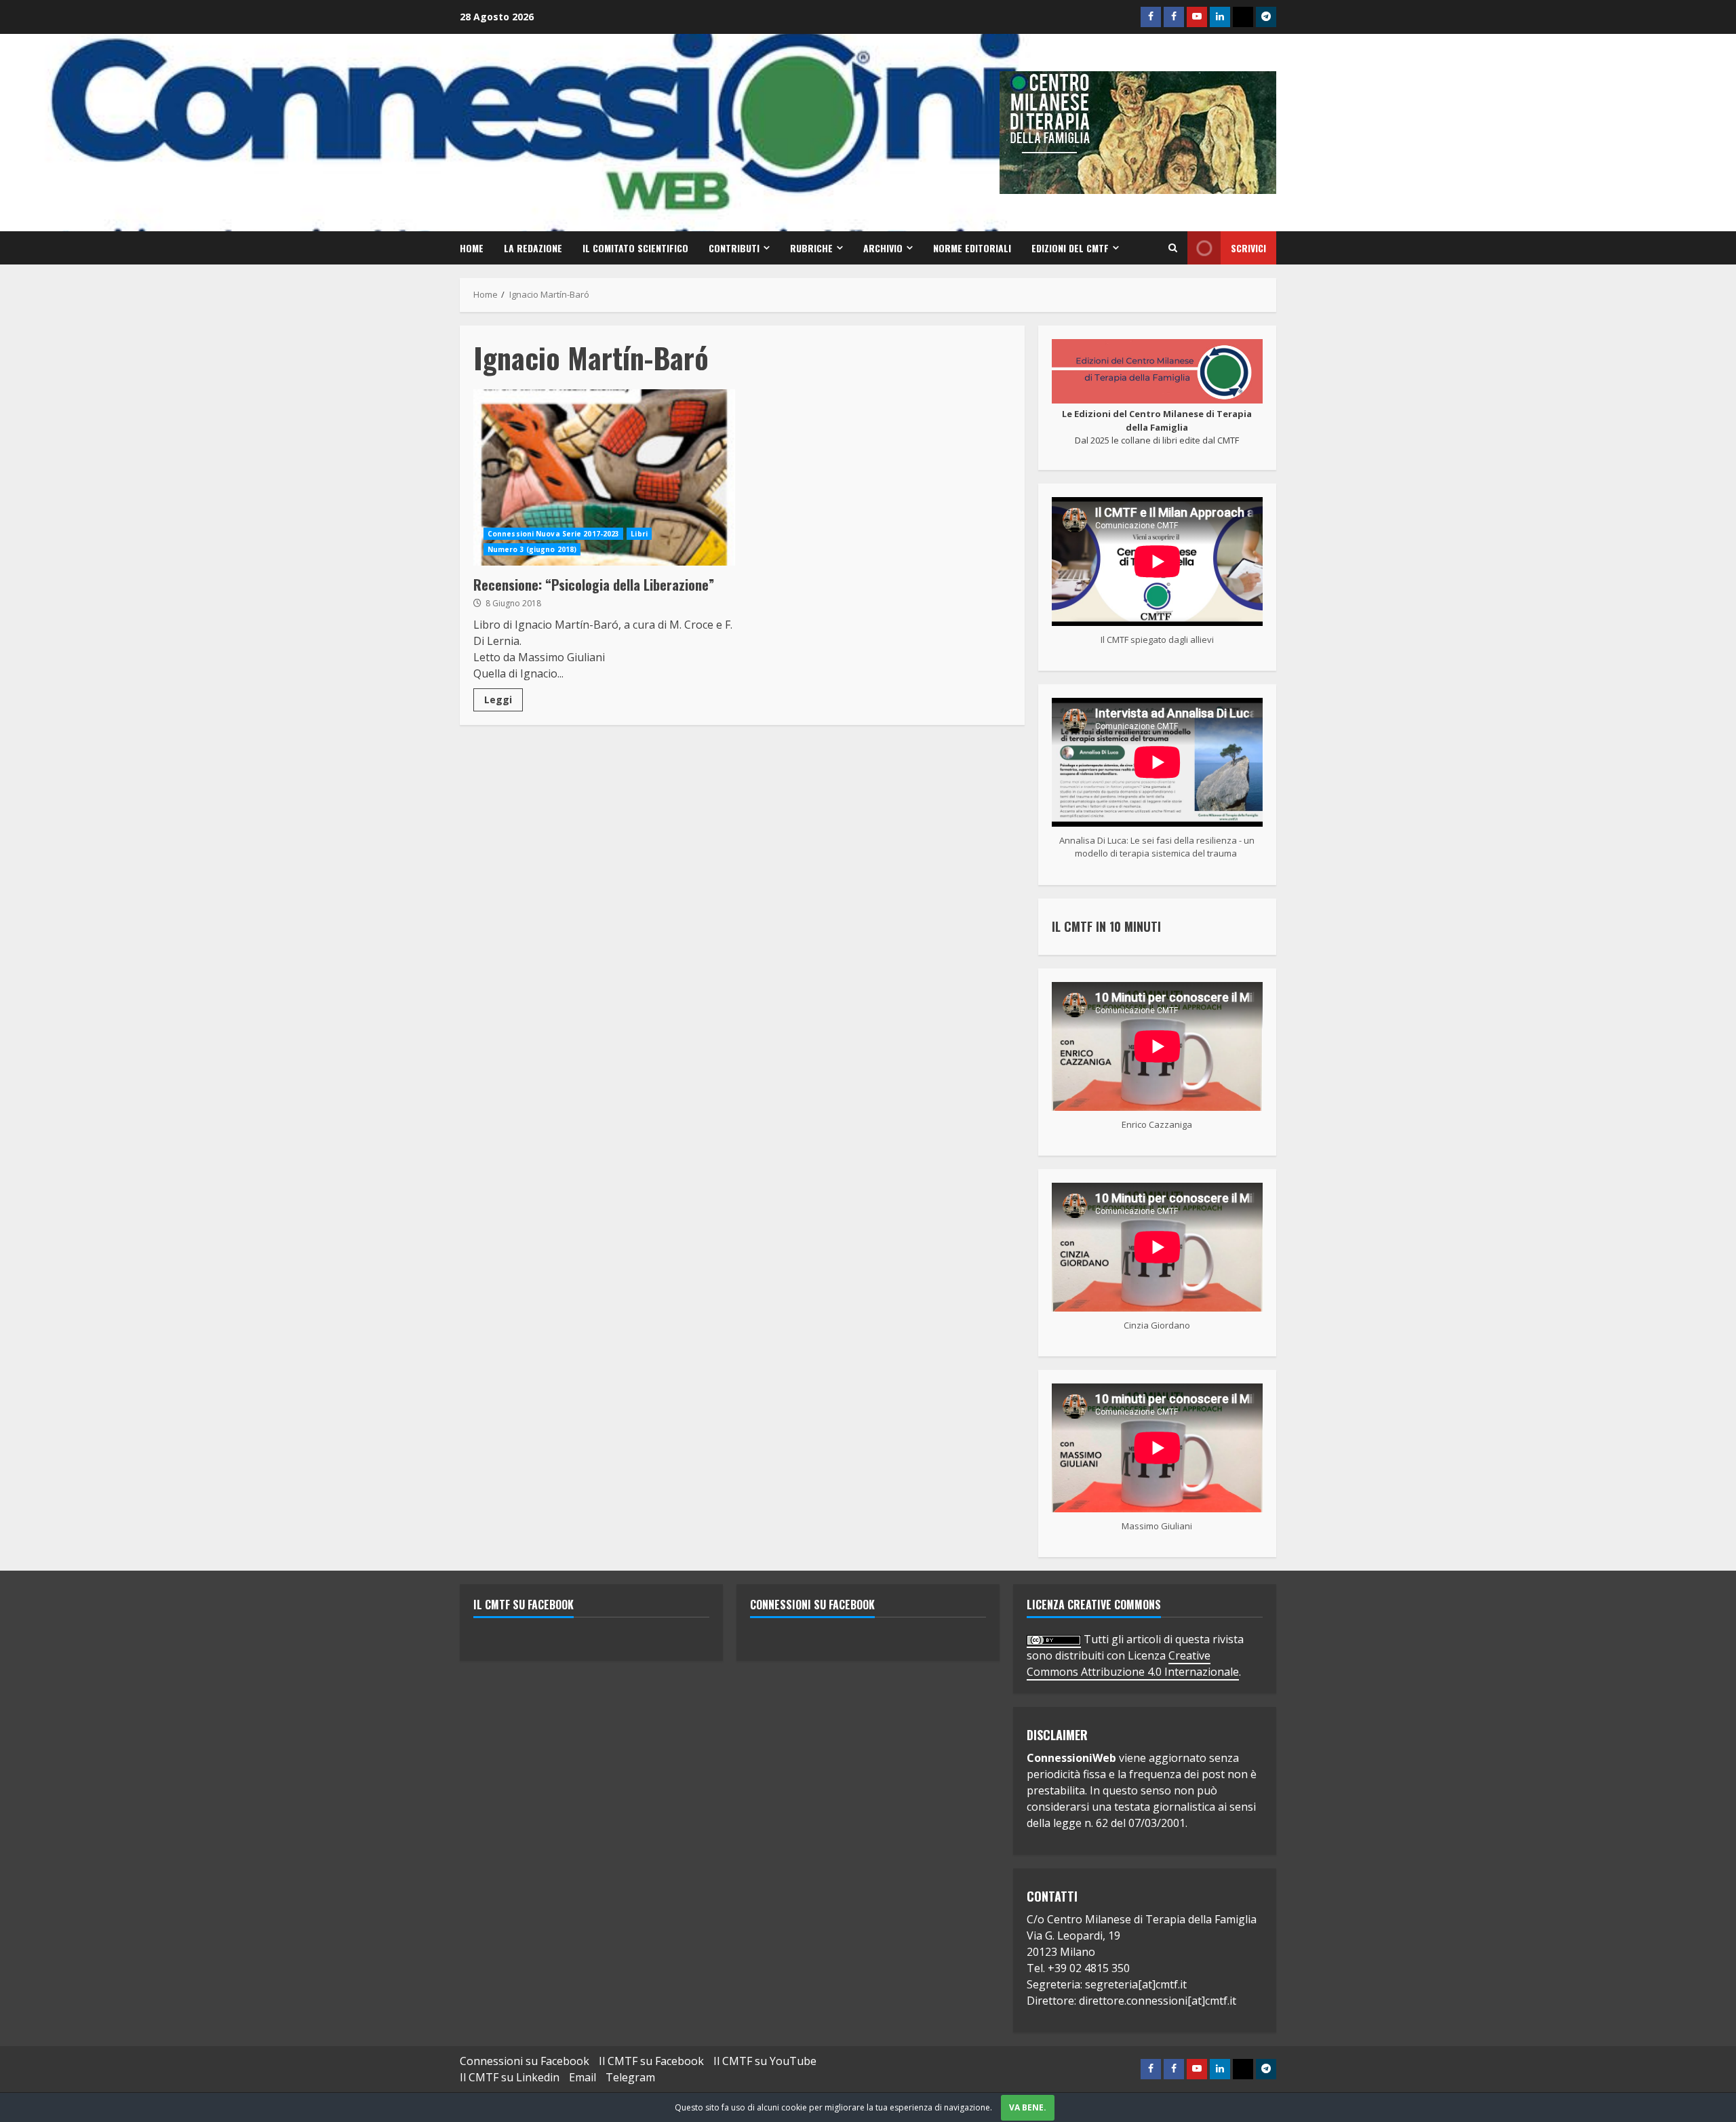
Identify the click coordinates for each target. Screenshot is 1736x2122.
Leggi (498, 700)
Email (583, 2077)
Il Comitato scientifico (635, 248)
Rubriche (811, 248)
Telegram (630, 2077)
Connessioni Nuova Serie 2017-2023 (553, 534)
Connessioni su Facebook (812, 1605)
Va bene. (1028, 2107)
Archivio (883, 248)
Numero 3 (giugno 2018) (532, 549)
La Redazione (533, 248)
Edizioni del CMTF (1070, 248)
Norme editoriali (972, 248)
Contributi (734, 248)
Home (472, 248)
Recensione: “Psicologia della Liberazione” (604, 477)
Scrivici (1248, 248)
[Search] (1173, 248)
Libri (639, 534)
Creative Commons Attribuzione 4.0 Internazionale (1133, 1664)
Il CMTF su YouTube (765, 2061)
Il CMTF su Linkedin (510, 2077)
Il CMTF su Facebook (524, 1605)
